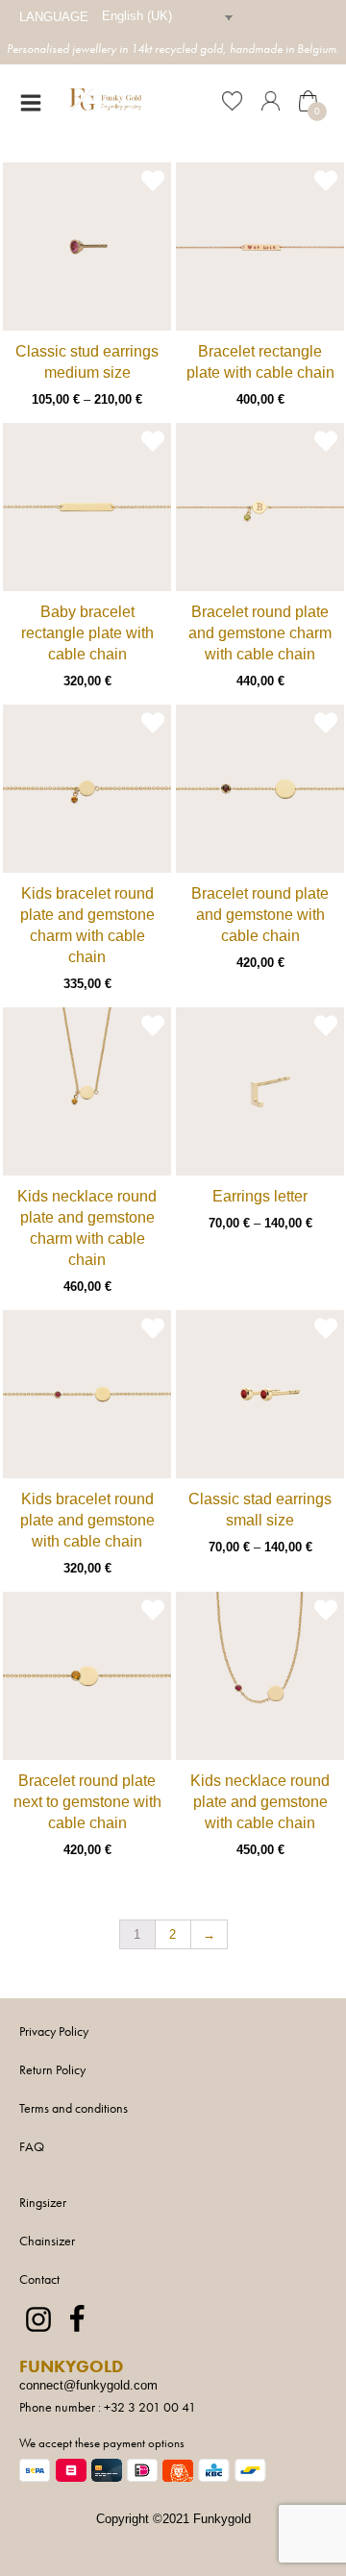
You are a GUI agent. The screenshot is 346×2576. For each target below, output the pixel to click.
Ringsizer (43, 2202)
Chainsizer (47, 2241)
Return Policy (52, 2069)
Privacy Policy (54, 2031)
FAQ (32, 2146)
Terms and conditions (74, 2108)
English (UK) (137, 16)
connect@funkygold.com (88, 2385)
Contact (39, 2279)
